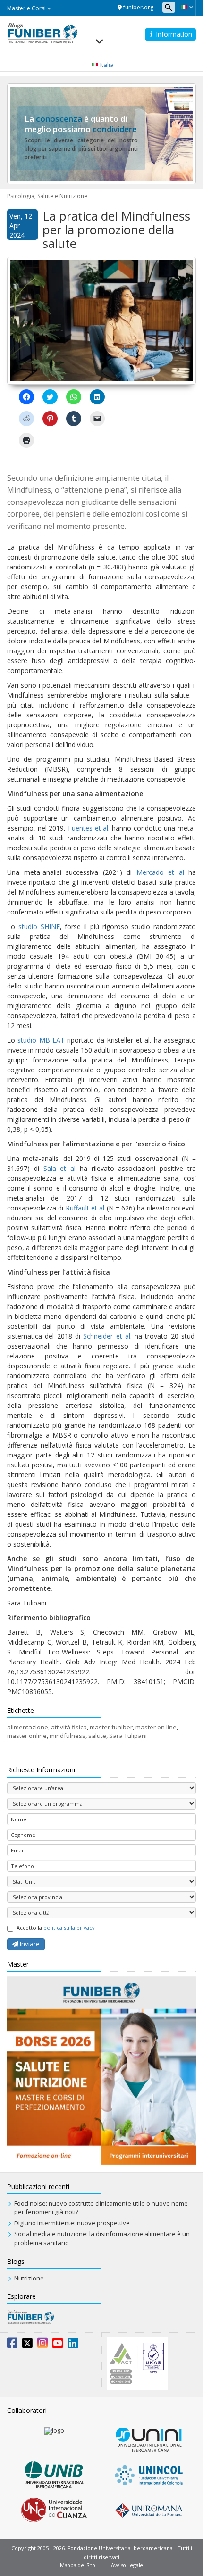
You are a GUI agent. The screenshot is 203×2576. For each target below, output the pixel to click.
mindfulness (68, 1736)
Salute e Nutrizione (62, 196)
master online (27, 1736)
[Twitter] (27, 2345)
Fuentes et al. (89, 828)
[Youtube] (58, 2345)
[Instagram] (42, 2345)
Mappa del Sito (78, 2565)
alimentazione (28, 1727)
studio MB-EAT (41, 1040)
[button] (187, 7)
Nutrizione (29, 2278)
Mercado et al (160, 872)
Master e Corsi (27, 8)
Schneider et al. (107, 1336)
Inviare (29, 1944)
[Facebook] (12, 2345)
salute (97, 1736)
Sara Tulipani (128, 1736)
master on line (156, 1727)
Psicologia (21, 196)
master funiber (111, 1727)
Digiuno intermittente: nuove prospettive (72, 2223)
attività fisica (69, 1727)
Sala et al (60, 1168)
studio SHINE (39, 926)
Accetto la (56, 1928)
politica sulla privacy (69, 1928)
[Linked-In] (73, 2345)
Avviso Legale (127, 2565)
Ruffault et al (85, 1208)
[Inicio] (42, 33)
